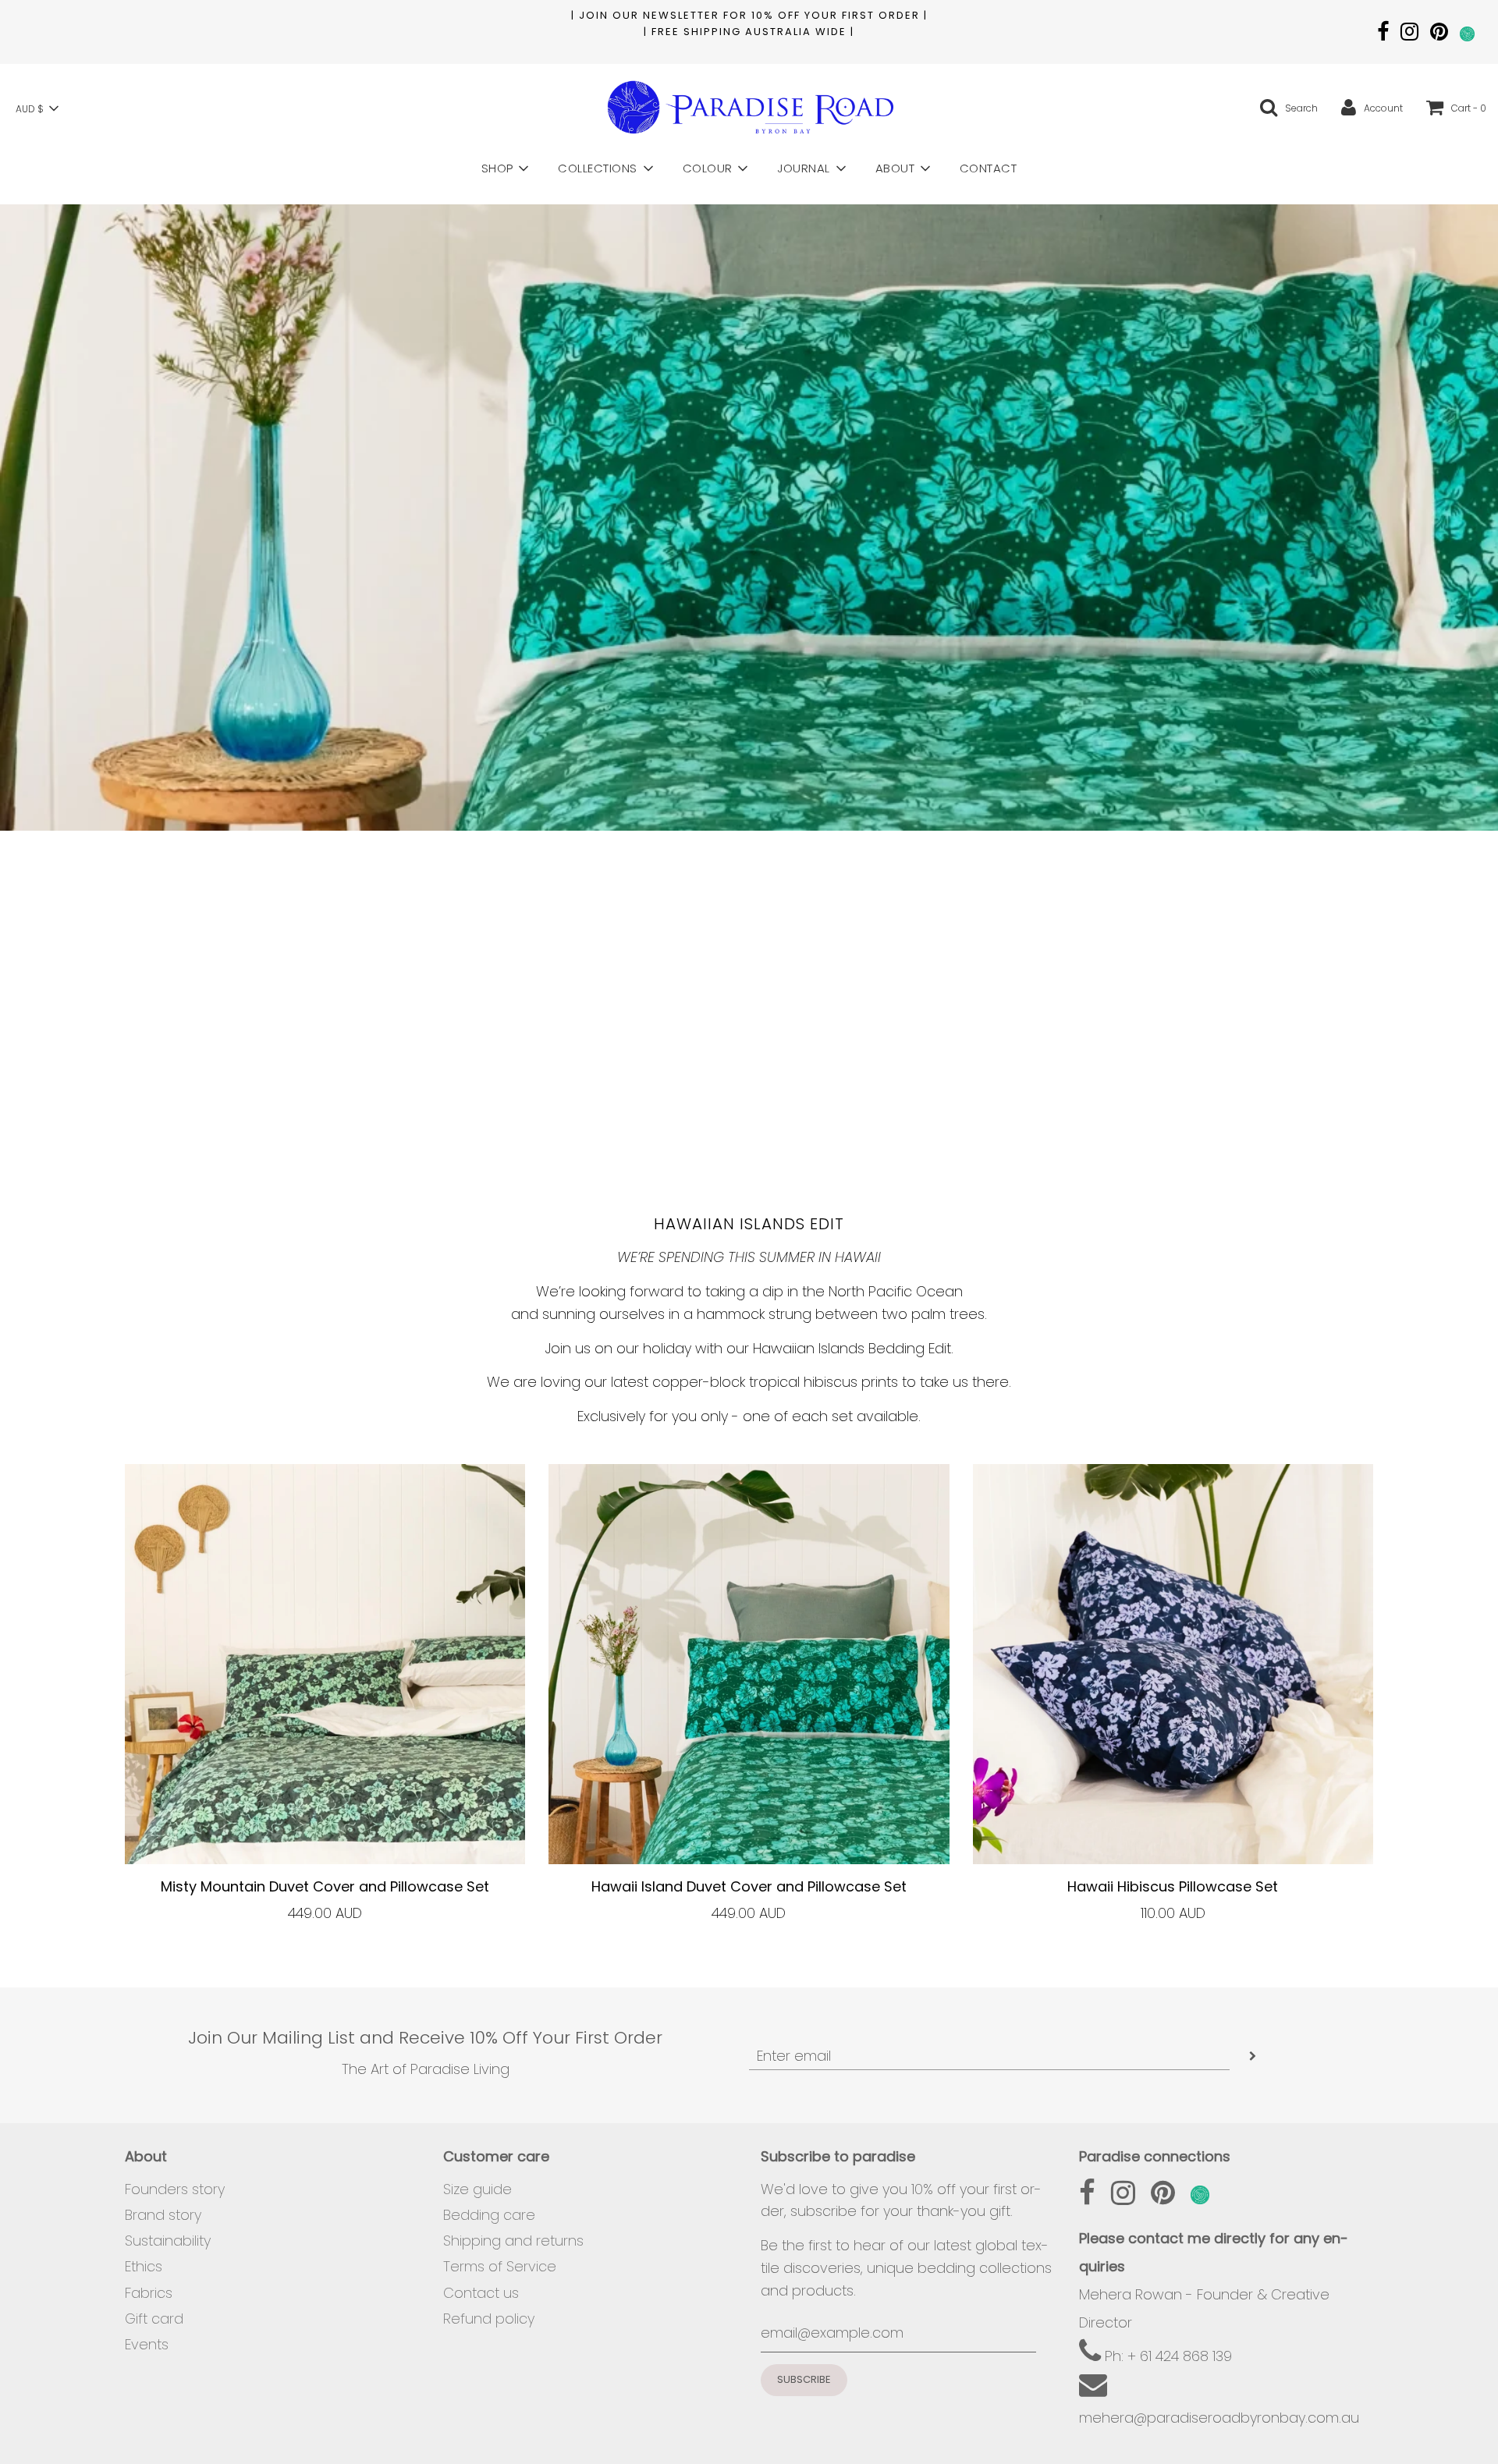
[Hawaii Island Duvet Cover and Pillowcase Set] (749, 1664)
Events (147, 2344)
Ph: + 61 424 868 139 (1166, 2356)
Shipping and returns (513, 2241)
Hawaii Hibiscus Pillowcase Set (1173, 1886)
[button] (37, 108)
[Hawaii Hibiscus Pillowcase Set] (1173, 1664)
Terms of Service (500, 2266)
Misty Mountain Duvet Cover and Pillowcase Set (325, 1886)
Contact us (481, 2293)
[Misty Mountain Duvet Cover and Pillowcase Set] (325, 1664)
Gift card (154, 2319)
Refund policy (489, 2319)
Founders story (175, 2189)
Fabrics (149, 2293)
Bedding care (489, 2215)
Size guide (477, 2189)
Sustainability (168, 2241)
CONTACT (989, 168)
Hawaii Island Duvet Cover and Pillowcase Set (749, 1886)
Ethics (144, 2266)
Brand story (163, 2215)
